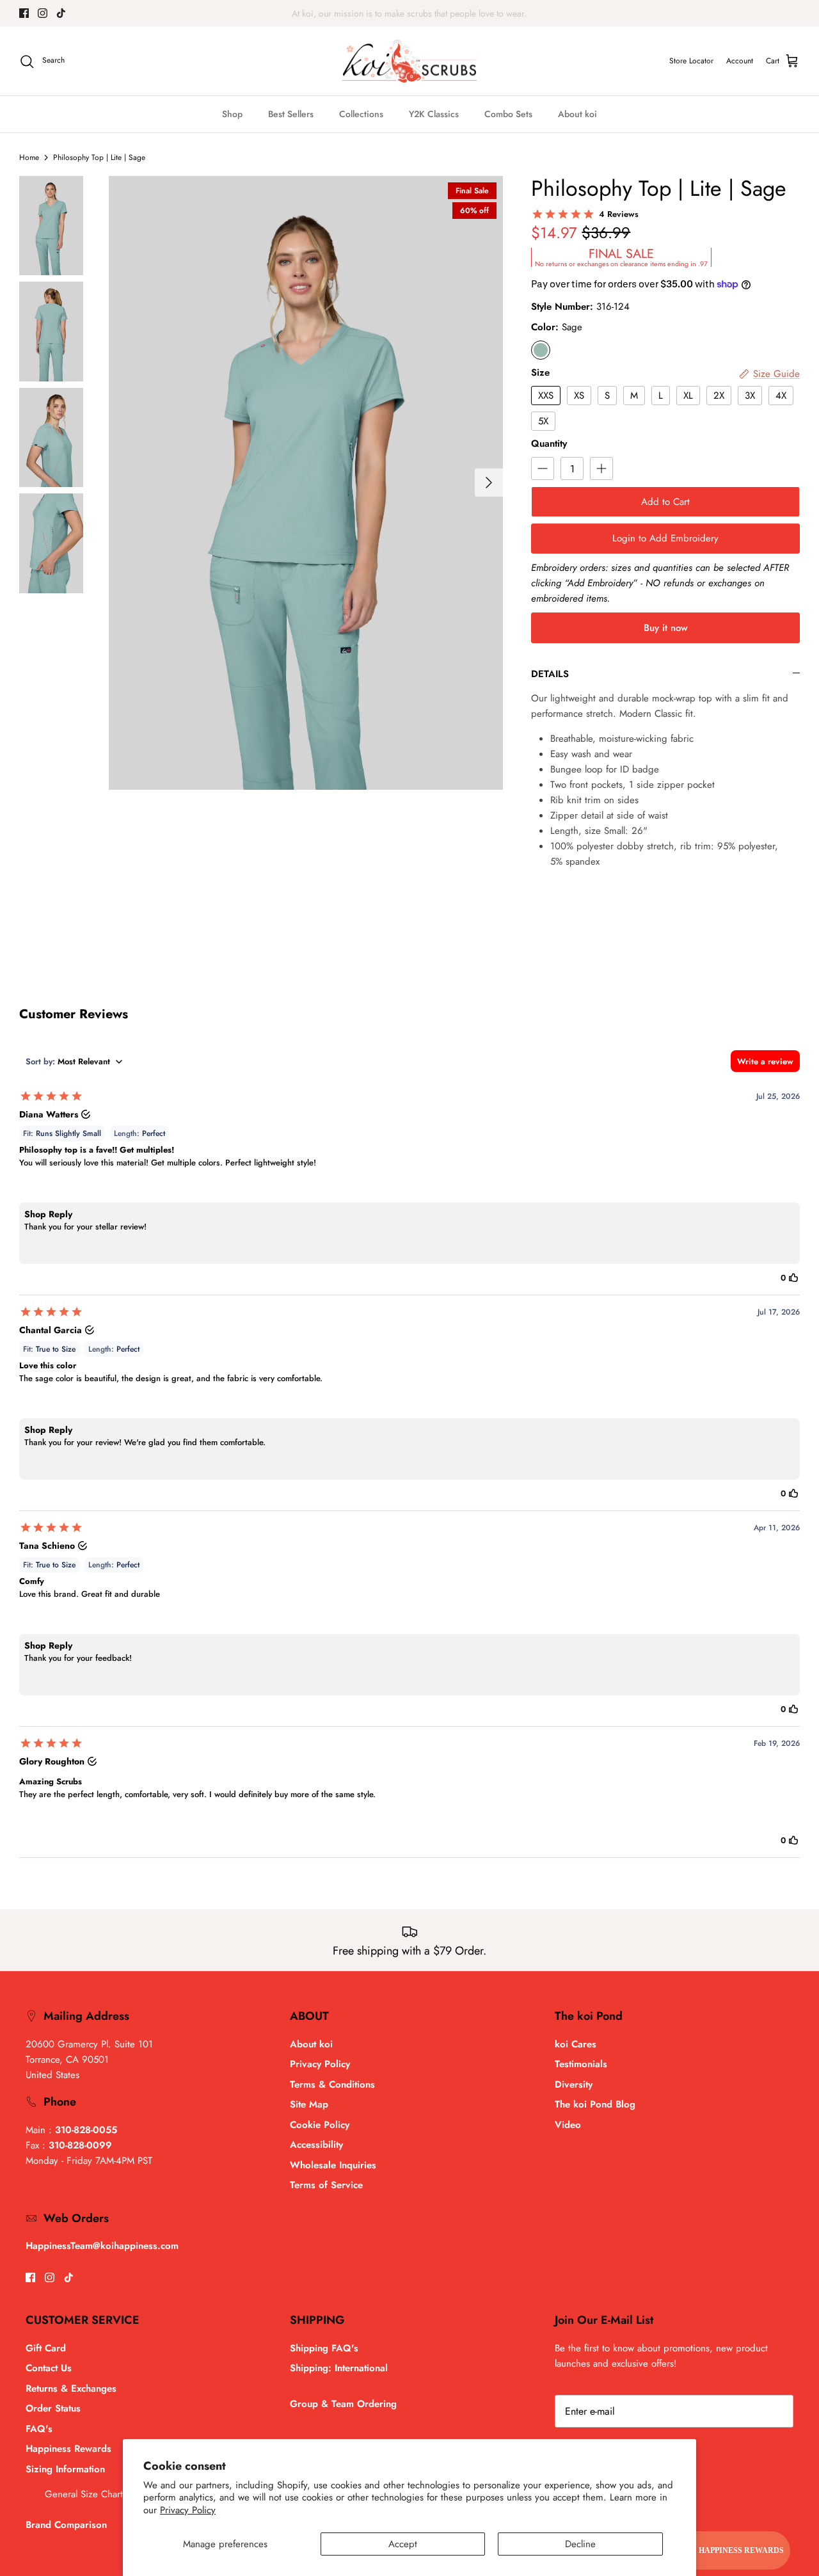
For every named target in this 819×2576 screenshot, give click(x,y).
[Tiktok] (61, 13)
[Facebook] (24, 13)
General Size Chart (84, 2494)
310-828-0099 (80, 2145)
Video (568, 2125)
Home (29, 157)
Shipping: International (339, 2368)
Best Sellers (291, 114)
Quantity (549, 444)
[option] (306, 483)
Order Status (53, 2408)
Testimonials (581, 2064)
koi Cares (576, 2044)
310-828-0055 (86, 2130)
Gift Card (46, 2348)
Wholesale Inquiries (333, 2165)
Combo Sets (508, 114)
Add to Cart (665, 502)
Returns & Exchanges (71, 2388)
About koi (577, 114)
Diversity (574, 2084)
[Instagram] (43, 13)
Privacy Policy (188, 2510)
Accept (403, 2544)
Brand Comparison (66, 2525)
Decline (580, 2544)
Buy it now (666, 628)
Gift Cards (388, 13)
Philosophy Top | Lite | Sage (99, 157)
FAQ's (39, 2429)
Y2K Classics (434, 114)
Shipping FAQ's (324, 2348)
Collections (361, 114)
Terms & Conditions (332, 2084)
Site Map (309, 2104)
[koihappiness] (409, 61)
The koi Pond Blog (595, 2104)
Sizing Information (65, 2469)
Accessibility (316, 2145)
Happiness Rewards (68, 2449)
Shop (232, 114)
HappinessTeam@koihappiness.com (102, 2246)
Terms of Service (326, 2185)
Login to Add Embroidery (665, 538)
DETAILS (550, 674)
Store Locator (691, 61)
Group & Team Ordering (343, 2404)
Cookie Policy (320, 2125)
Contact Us (49, 2368)
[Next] (489, 483)
